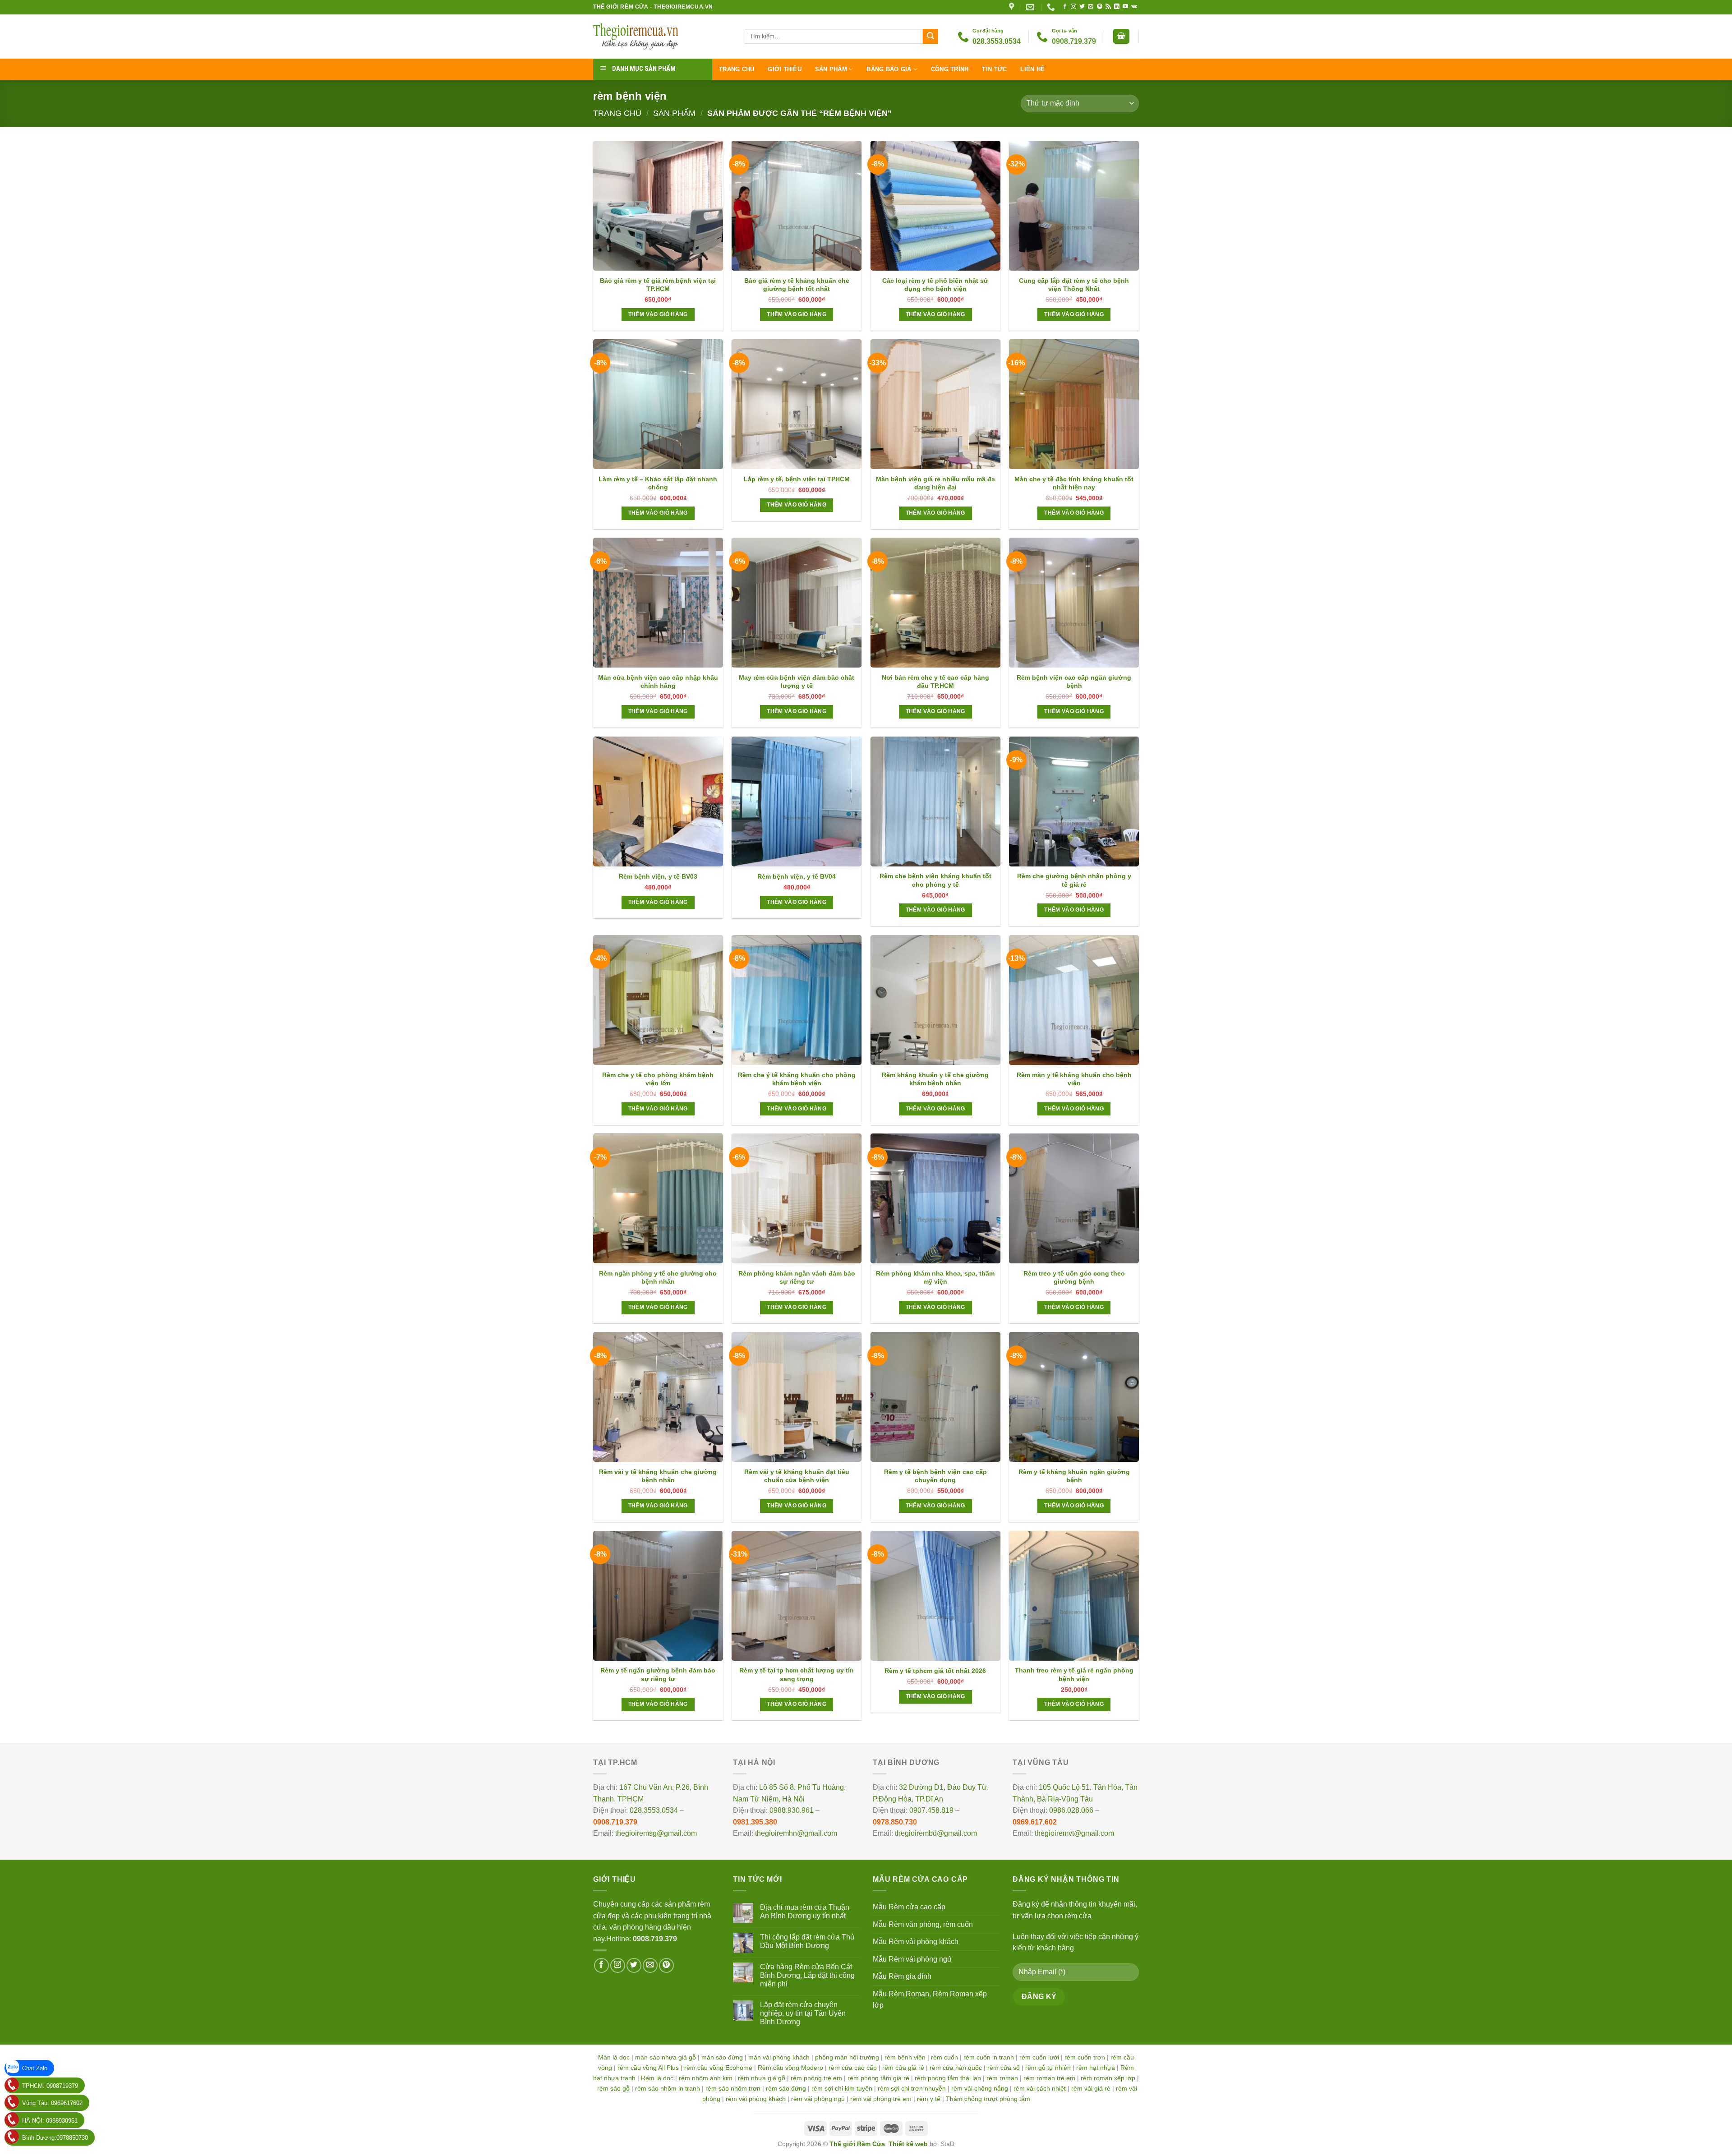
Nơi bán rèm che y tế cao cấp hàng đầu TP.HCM (935, 682)
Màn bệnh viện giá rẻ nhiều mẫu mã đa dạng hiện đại (935, 483)
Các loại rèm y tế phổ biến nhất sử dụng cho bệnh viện (935, 285)
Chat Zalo (35, 2068)
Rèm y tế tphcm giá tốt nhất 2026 (935, 1671)
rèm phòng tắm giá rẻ (878, 2078)
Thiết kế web (908, 2144)
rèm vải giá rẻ (1091, 2088)
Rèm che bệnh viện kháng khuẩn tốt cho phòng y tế (935, 880)
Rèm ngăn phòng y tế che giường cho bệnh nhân (658, 1277)
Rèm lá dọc (657, 2078)
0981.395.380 (755, 1822)
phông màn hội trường (847, 2057)
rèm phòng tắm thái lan (948, 2078)
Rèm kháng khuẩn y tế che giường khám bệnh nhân (935, 1079)
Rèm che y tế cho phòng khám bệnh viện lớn (658, 1079)
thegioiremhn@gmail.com (796, 1833)
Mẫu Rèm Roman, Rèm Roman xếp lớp (930, 2000)
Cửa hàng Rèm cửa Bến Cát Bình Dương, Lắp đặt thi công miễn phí (807, 1975)
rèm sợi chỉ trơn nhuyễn (912, 2088)
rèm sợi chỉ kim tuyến (842, 2088)
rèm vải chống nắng (980, 2088)
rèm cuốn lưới (1039, 2057)
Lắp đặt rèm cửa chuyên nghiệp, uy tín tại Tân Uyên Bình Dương (803, 2013)
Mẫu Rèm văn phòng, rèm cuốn (923, 1924)
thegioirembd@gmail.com (936, 1833)
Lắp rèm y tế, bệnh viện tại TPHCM (797, 479)
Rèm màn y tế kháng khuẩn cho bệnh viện (1074, 1079)
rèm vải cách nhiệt (1040, 2088)
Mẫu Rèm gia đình (902, 1976)
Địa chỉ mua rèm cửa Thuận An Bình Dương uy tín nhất (805, 1912)
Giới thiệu (785, 69)
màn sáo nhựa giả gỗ (666, 2057)
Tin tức (994, 69)
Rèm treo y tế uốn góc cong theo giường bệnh (1074, 1277)
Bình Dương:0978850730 (55, 2138)
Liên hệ (1032, 69)
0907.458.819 (931, 1810)
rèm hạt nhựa (1096, 2068)
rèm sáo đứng (786, 2088)
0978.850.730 (895, 1822)
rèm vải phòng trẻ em (881, 2099)
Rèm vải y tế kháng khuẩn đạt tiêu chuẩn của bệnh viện (797, 1476)
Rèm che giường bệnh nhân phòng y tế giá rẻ (1074, 880)
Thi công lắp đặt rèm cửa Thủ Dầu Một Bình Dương (807, 1941)
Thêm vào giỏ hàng (658, 314)
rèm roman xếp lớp (1108, 2078)
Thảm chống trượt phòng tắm (988, 2099)
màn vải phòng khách (779, 2057)
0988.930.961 (792, 1810)
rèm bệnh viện (905, 2057)
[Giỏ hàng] (1121, 36)
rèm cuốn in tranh (989, 2057)
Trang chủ (737, 69)
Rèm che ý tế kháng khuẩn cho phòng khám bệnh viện (797, 1079)
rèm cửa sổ (1004, 2068)
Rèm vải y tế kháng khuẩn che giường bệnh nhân (658, 1476)
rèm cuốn (944, 2057)
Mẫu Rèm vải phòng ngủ (912, 1959)
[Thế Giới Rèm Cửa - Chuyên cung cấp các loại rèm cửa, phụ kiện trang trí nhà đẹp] (662, 37)
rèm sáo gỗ (613, 2088)
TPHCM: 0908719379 (50, 2086)
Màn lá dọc (614, 2057)
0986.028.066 (1071, 1810)
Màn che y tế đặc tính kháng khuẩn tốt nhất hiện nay (1074, 483)
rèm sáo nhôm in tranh (668, 2088)
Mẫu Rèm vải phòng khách (916, 1942)
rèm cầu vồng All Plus (648, 2068)
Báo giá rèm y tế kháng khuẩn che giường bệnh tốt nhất (797, 285)
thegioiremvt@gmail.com (1074, 1833)
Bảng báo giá (889, 69)
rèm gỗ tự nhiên (1048, 2068)
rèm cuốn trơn (1085, 2057)
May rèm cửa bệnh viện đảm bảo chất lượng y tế (797, 682)
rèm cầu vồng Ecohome (718, 2068)
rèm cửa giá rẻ (903, 2068)
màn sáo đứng (722, 2057)
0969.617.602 (1035, 1822)
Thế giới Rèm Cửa (857, 2144)
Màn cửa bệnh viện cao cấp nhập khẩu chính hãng (658, 682)
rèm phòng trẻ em (816, 2078)
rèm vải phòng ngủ (818, 2099)
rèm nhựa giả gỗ (762, 2078)
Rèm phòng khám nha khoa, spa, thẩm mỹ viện (935, 1277)
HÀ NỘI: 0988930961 (50, 2121)
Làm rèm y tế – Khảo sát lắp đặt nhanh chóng (658, 483)
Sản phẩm (831, 69)
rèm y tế (929, 2099)
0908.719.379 (615, 1822)
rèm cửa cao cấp (853, 2068)
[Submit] (930, 37)
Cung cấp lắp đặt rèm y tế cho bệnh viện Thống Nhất (1074, 285)
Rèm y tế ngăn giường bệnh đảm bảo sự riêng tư (658, 1674)
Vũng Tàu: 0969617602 (52, 2103)
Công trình (950, 69)
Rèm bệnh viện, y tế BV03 (658, 876)
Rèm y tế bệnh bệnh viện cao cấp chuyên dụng (935, 1476)
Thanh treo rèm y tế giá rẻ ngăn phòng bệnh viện (1074, 1674)
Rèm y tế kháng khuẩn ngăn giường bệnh (1074, 1476)
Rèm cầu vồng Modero (790, 2068)
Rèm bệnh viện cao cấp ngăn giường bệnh (1074, 682)
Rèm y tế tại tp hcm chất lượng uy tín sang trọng (797, 1674)
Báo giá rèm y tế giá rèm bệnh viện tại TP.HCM (658, 285)
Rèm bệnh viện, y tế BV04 (797, 876)
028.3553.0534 (654, 1810)
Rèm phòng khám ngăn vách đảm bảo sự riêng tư (797, 1277)
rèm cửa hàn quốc (956, 2068)
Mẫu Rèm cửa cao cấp (909, 1907)
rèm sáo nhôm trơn (733, 2088)
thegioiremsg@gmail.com (656, 1833)
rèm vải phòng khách (756, 2099)
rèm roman (1002, 2078)
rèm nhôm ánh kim (706, 2078)
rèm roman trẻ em (1049, 2078)
